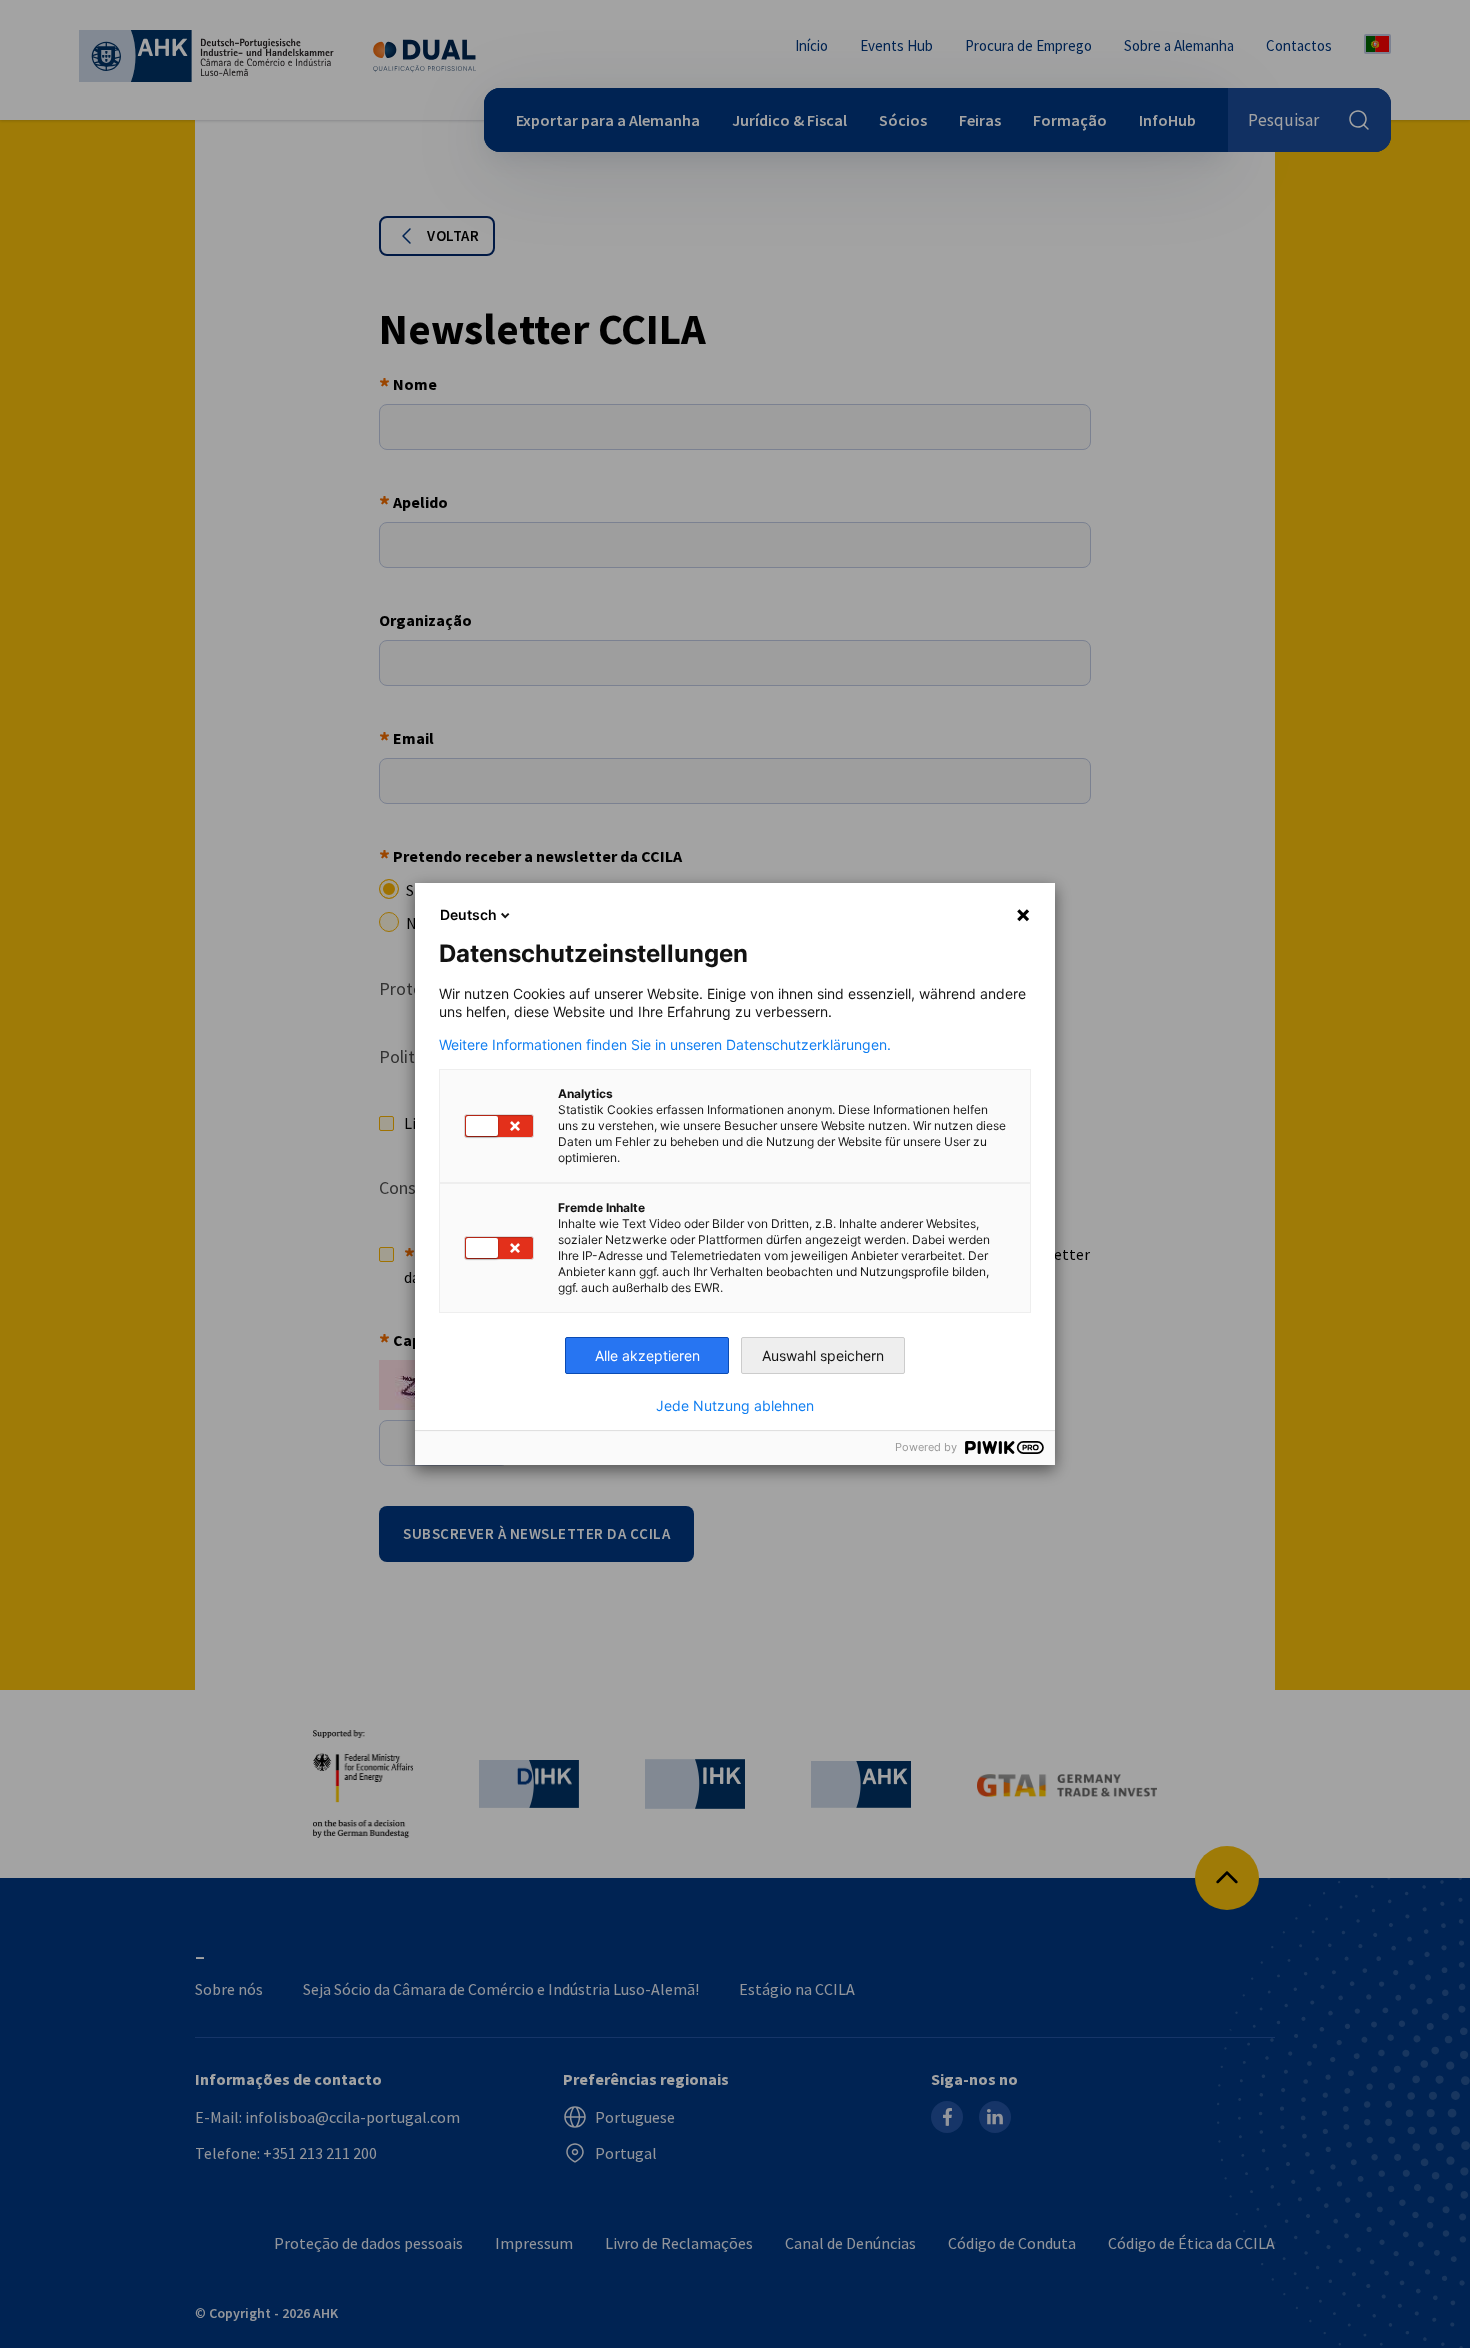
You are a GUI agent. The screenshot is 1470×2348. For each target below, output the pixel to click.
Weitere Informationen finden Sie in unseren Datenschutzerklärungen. (665, 1045)
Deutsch (468, 914)
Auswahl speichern (823, 1355)
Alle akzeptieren (647, 1355)
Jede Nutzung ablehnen (735, 1406)
